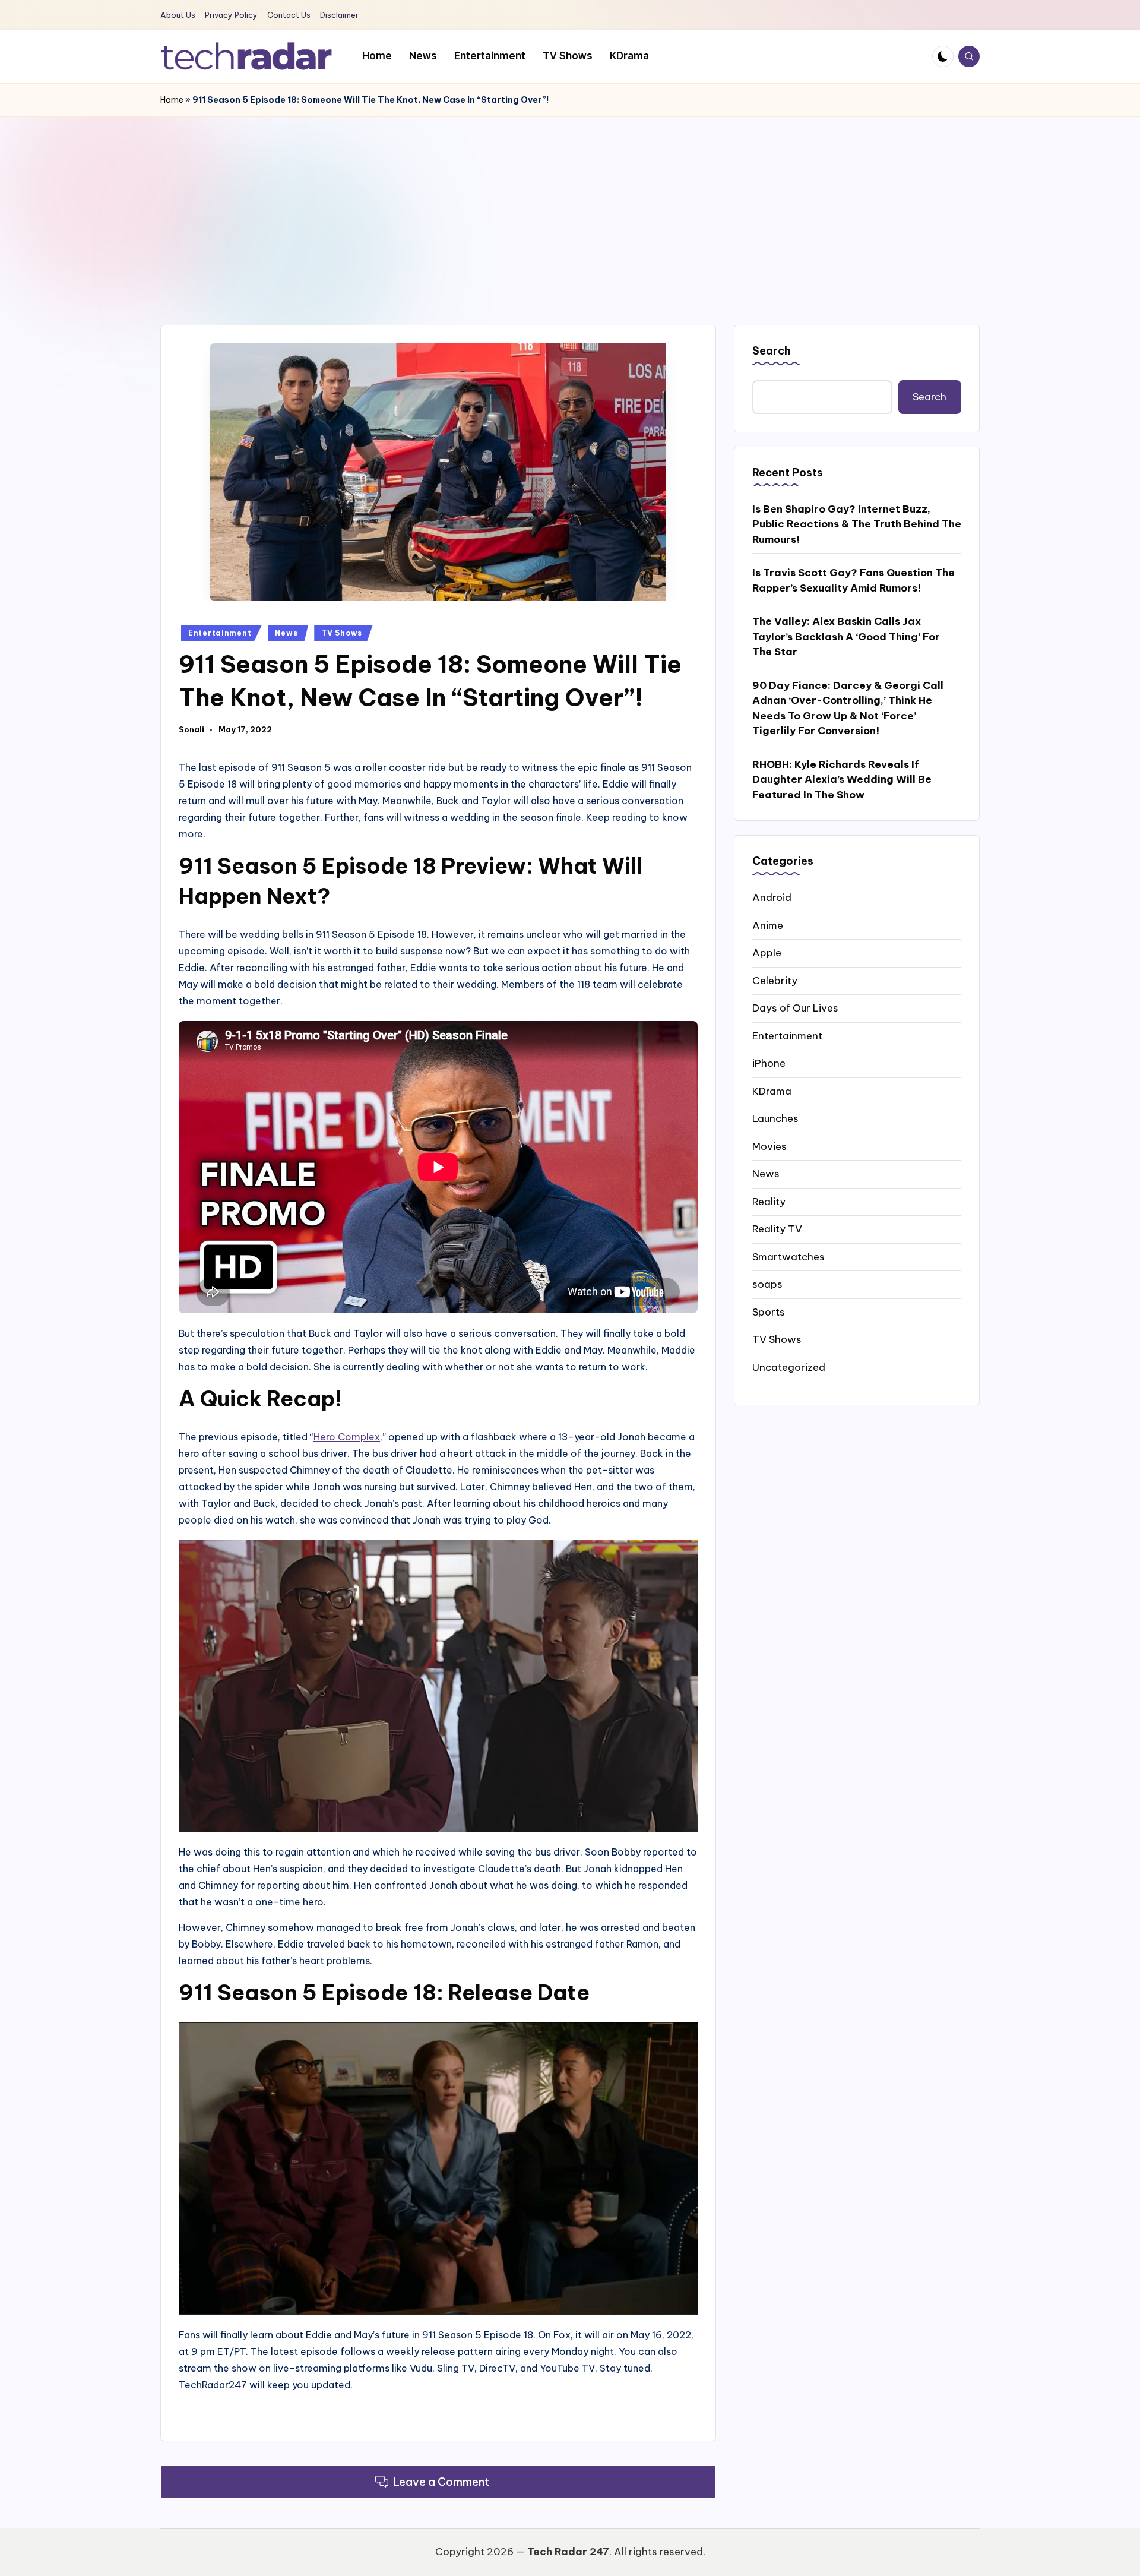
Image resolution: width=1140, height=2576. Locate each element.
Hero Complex (347, 1437)
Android (772, 897)
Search (772, 351)
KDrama (772, 1091)
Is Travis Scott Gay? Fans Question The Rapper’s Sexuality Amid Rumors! (854, 580)
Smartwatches (788, 1256)
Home (172, 100)
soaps (767, 1284)
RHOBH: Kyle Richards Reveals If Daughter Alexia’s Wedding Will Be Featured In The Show (842, 779)
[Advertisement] (570, 206)
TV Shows (342, 633)
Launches (775, 1118)
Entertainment (220, 633)
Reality (769, 1201)
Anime (768, 925)
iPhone (769, 1063)
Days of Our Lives (795, 1008)
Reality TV (777, 1229)
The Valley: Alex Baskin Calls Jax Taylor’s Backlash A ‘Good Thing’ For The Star (846, 636)
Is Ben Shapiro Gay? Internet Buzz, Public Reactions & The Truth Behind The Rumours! (857, 524)
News (286, 633)
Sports (769, 1311)
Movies (769, 1146)
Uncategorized (789, 1367)
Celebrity (775, 980)
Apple (767, 953)
